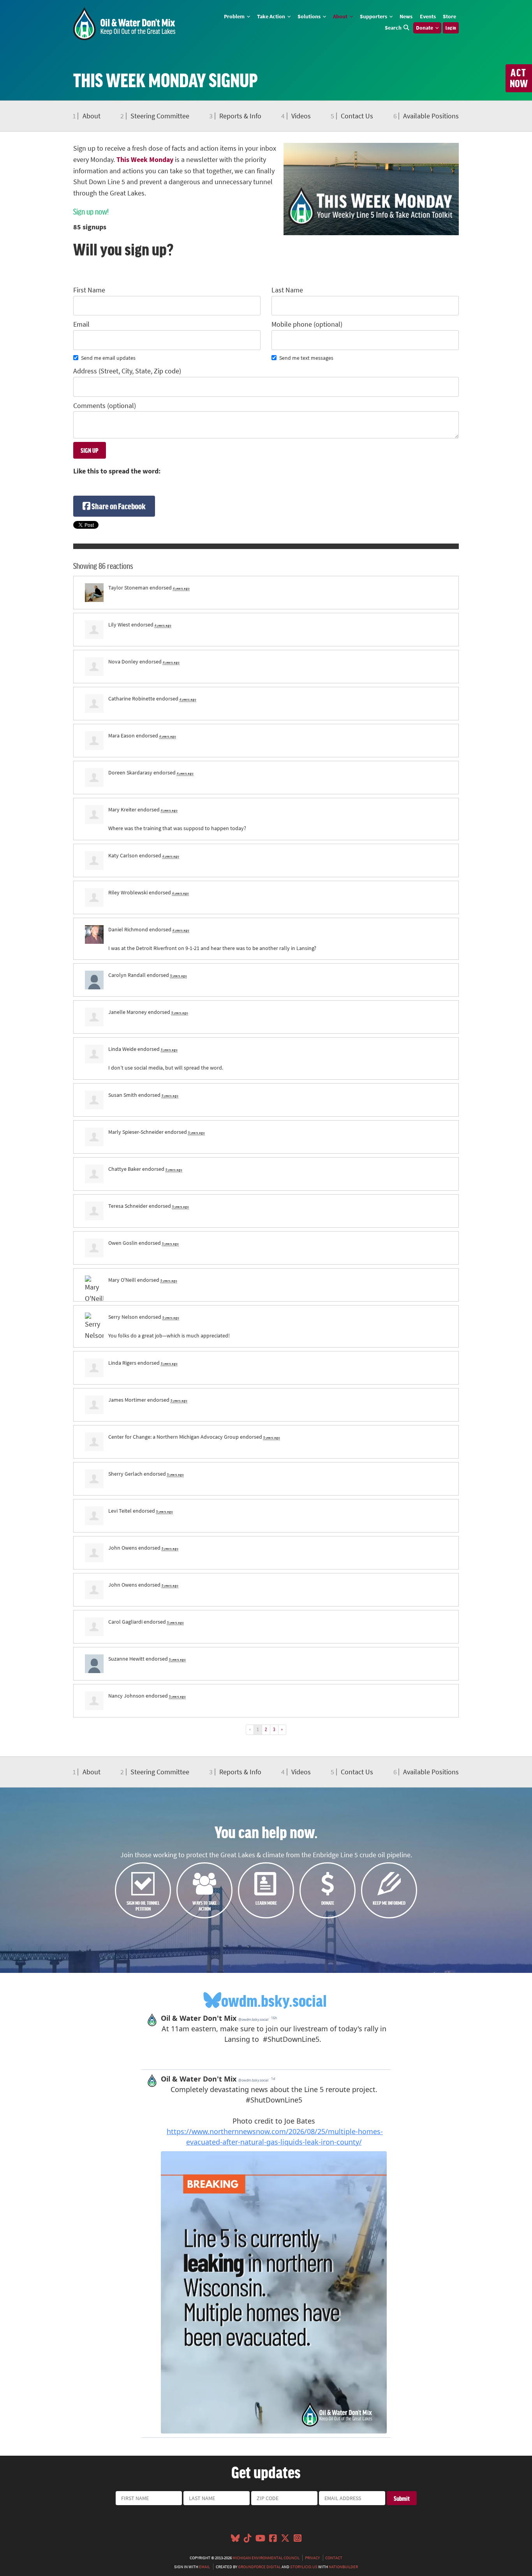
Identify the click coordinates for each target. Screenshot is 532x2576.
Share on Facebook (118, 506)
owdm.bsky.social (274, 2000)
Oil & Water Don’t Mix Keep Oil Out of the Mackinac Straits (124, 24)
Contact (334, 2558)
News (406, 16)
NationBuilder (343, 2567)
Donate (425, 28)
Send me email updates (108, 358)
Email (81, 324)
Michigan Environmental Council (266, 2558)
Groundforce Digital (259, 2567)
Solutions (310, 16)
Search (393, 28)
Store (449, 16)
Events (428, 16)
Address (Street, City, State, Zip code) (127, 371)
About (341, 16)
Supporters (374, 16)
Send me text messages (306, 358)
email (204, 2567)
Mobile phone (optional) (307, 324)
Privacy (312, 2558)
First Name (89, 290)
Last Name (287, 290)
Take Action (272, 16)
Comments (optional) (105, 406)
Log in (451, 28)
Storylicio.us (304, 2567)
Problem (235, 16)
